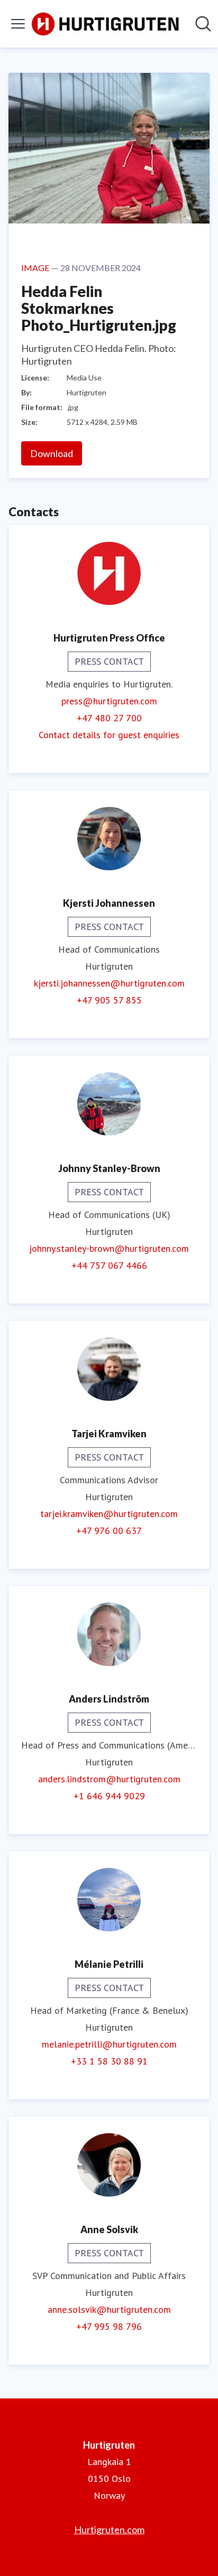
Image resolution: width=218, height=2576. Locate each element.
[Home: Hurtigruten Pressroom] (106, 24)
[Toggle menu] (18, 24)
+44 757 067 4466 (109, 1265)
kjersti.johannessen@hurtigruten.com (109, 983)
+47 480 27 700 (109, 718)
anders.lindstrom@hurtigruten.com (109, 1779)
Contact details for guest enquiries (109, 735)
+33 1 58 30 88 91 (109, 2061)
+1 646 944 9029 (109, 1796)
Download (52, 453)
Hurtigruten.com (109, 2529)
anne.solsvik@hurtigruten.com (109, 2309)
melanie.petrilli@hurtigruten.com (109, 2044)
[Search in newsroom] (203, 24)
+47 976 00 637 (109, 1531)
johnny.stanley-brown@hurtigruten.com (109, 1248)
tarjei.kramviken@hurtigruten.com (109, 1514)
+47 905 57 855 (109, 1000)
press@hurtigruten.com (109, 701)
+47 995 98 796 (109, 2326)
